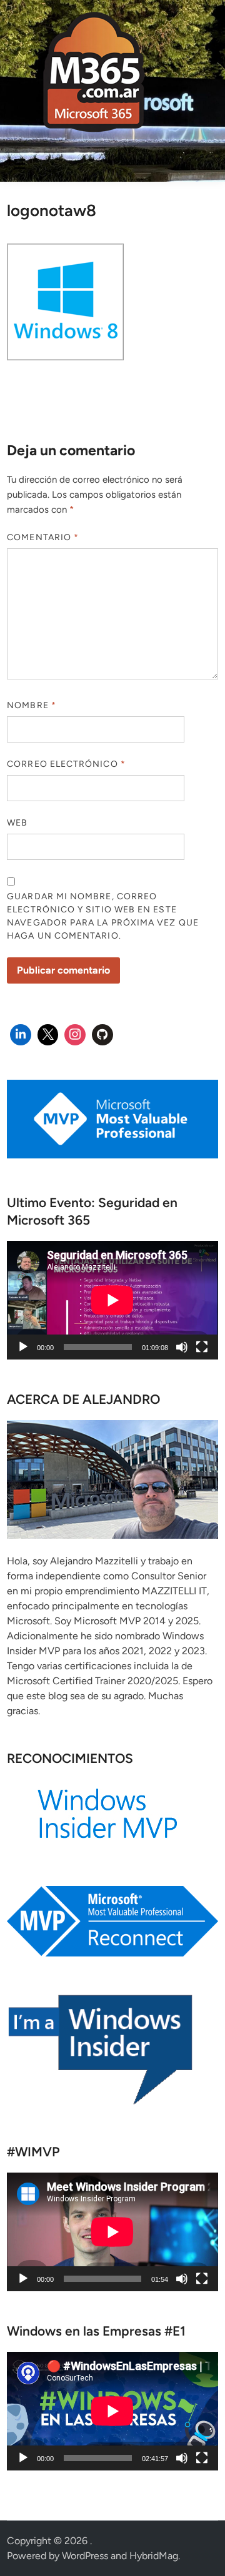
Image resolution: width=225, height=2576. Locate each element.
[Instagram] (75, 1035)
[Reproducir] (23, 1347)
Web (17, 823)
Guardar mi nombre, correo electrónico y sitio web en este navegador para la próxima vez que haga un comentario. (103, 916)
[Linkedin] (21, 1035)
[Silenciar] (182, 1347)
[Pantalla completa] (202, 1347)
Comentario (43, 537)
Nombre (32, 705)
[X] (48, 1035)
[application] (112, 1300)
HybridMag (154, 2556)
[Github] (102, 1035)
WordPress (85, 2556)
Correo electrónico (66, 764)
